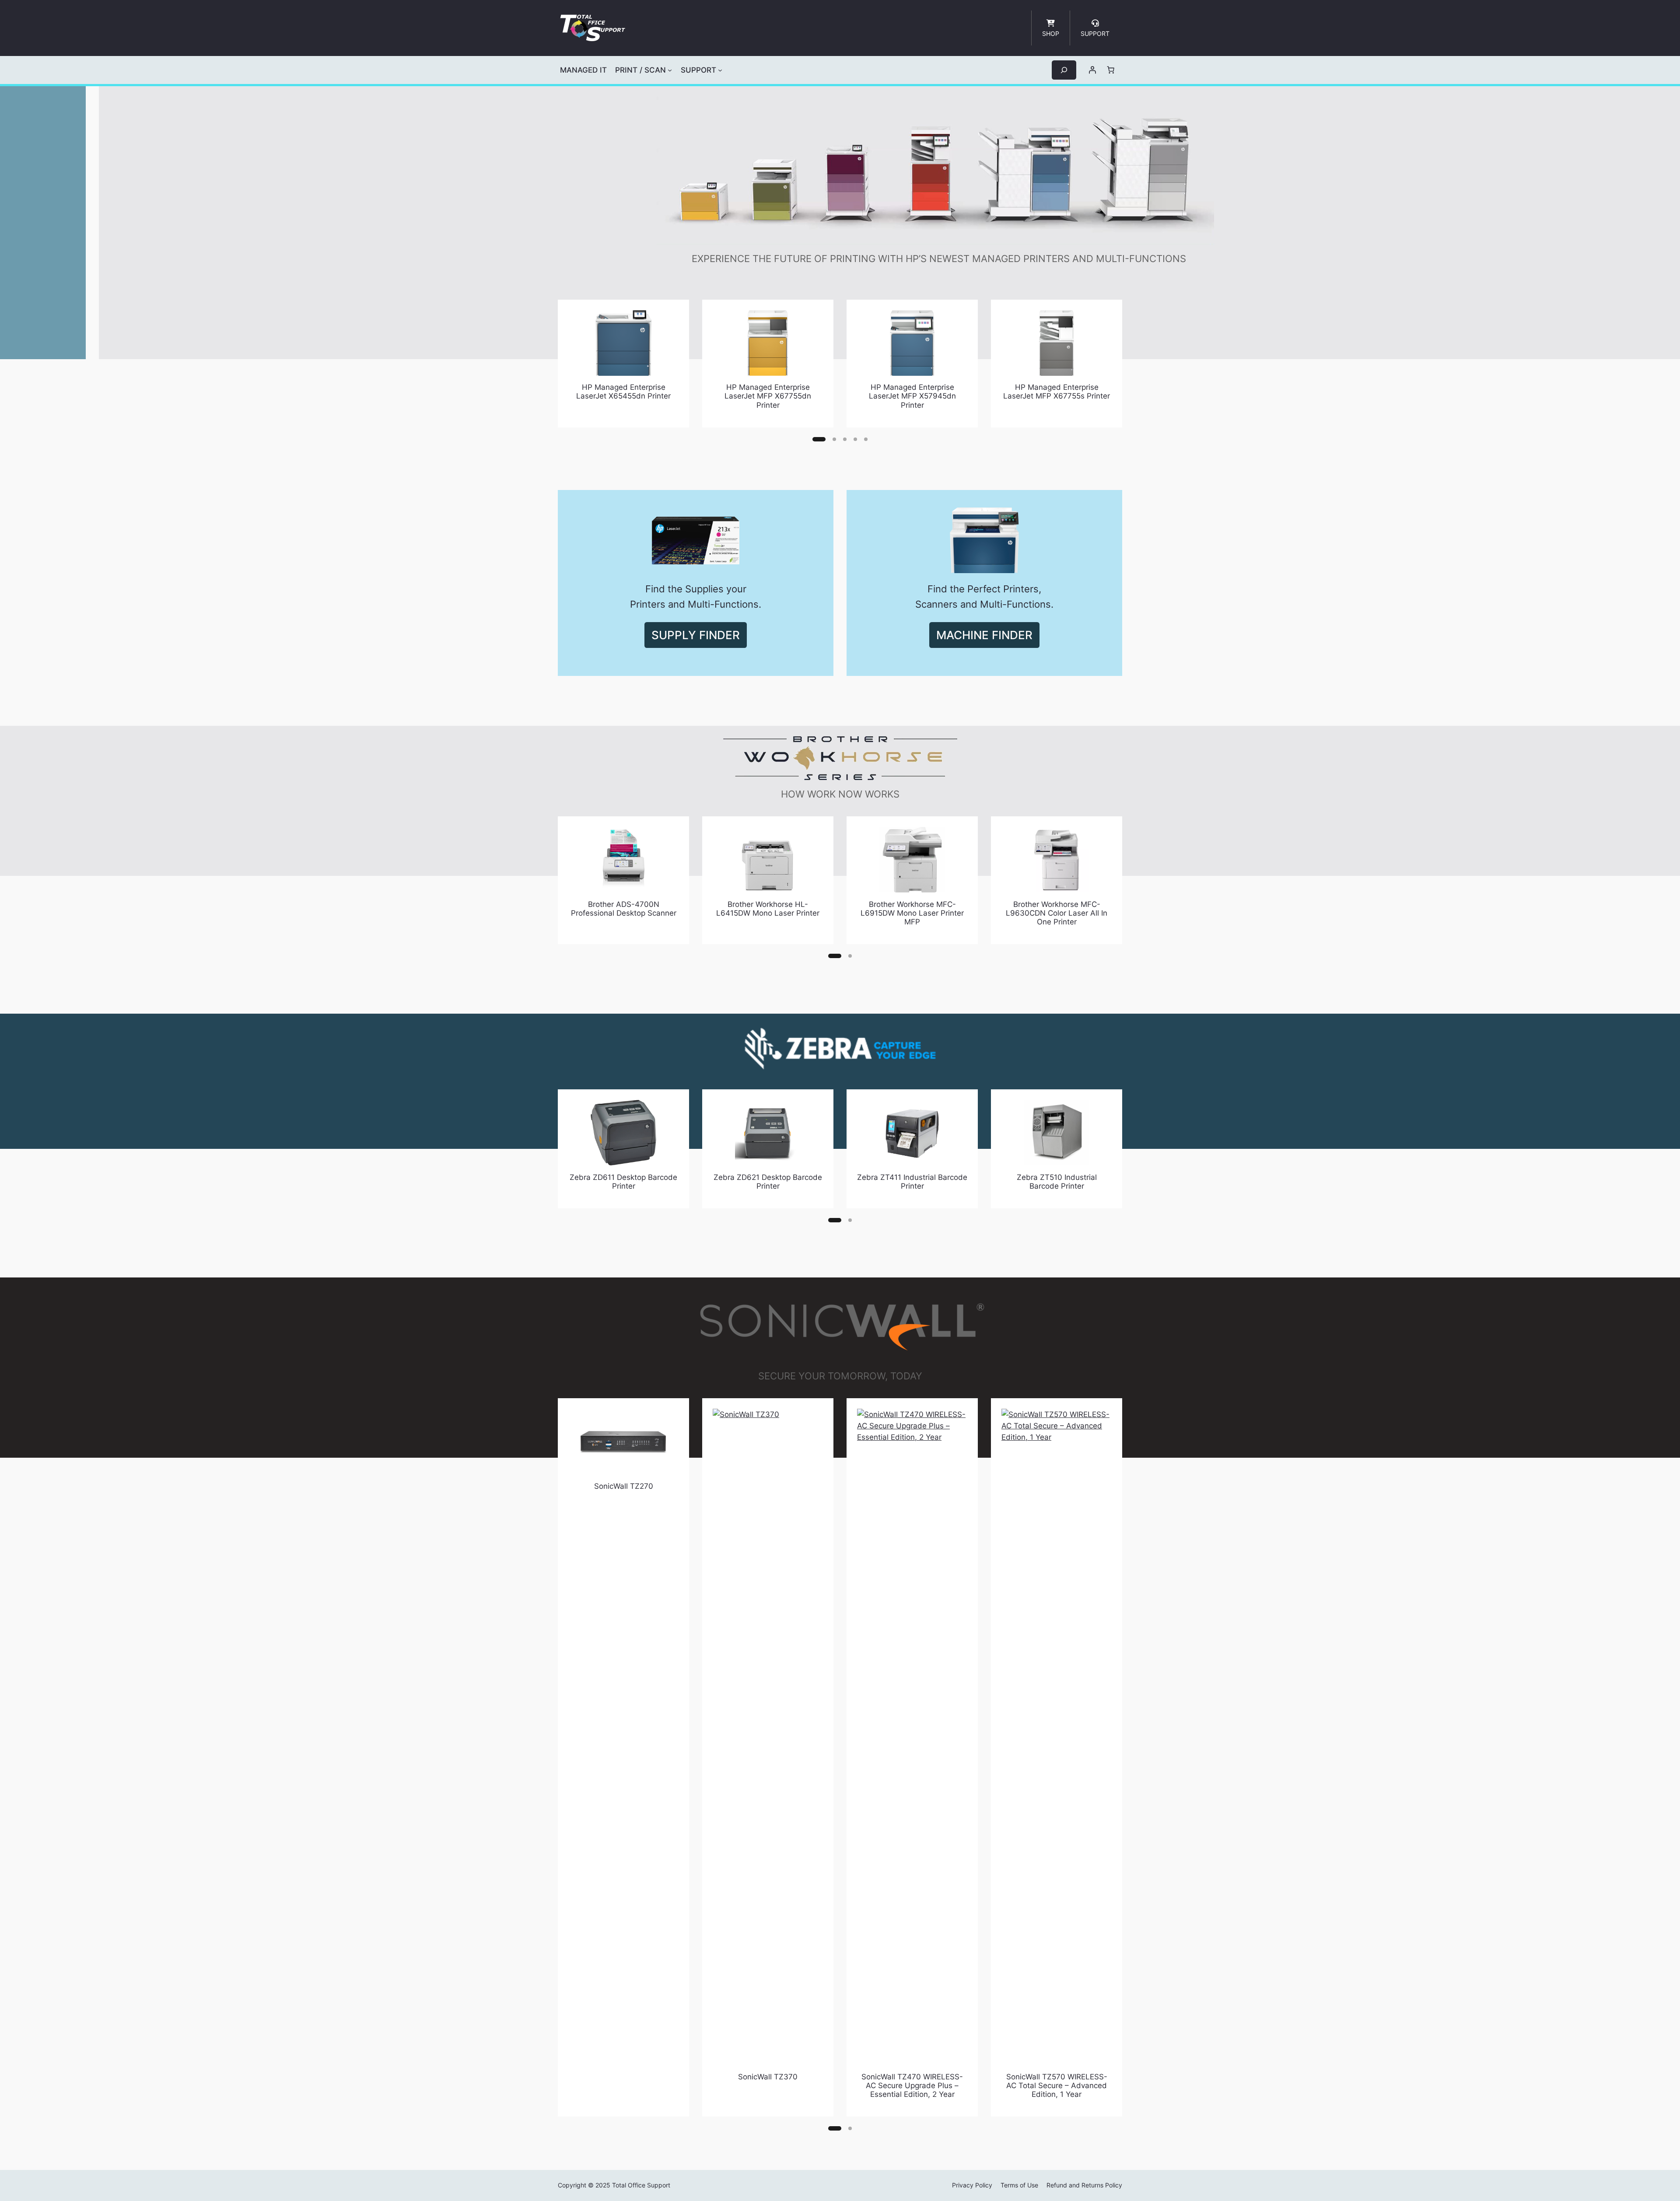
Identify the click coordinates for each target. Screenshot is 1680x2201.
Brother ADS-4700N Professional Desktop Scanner (624, 909)
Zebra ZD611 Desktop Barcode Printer (623, 1182)
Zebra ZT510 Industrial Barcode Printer (1057, 1182)
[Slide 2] (834, 439)
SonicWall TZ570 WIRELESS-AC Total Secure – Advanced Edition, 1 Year (1057, 2086)
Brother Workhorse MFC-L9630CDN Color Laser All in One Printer (1057, 913)
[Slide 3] (845, 439)
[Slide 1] (819, 439)
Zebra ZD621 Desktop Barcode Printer (768, 1182)
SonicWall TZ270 (624, 1486)
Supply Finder (696, 635)
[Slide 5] (866, 439)
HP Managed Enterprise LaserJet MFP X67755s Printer (1057, 392)
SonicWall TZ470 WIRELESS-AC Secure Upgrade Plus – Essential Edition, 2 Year (912, 2086)
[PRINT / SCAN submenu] (670, 70)
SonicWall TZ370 (768, 2077)
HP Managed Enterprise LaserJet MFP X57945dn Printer (912, 396)
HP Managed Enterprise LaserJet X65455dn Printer (623, 392)
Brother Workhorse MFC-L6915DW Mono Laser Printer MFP (912, 913)
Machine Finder (984, 635)
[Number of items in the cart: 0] (1111, 70)
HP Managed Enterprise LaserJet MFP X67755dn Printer (768, 396)
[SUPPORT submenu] (720, 70)
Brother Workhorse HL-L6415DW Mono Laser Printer (768, 909)
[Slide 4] (855, 439)
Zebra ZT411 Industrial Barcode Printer (912, 1182)
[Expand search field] (1064, 70)
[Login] (1092, 70)
